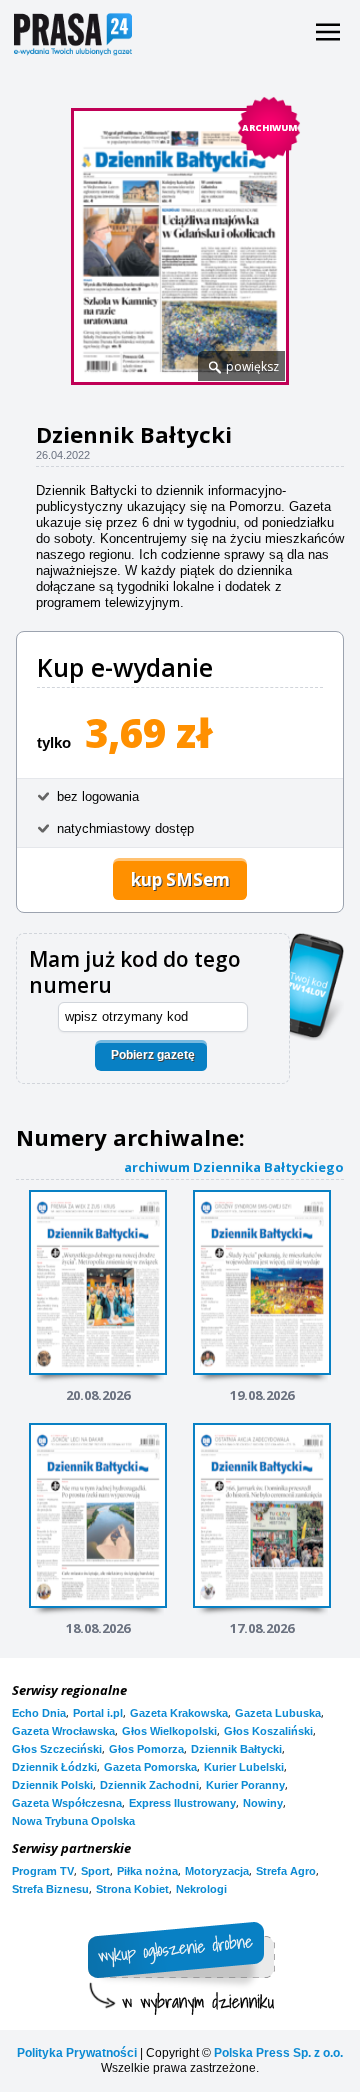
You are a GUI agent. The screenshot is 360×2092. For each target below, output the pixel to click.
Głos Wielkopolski (169, 1731)
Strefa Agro (286, 1871)
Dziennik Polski (52, 1785)
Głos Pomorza (146, 1749)
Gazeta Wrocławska (63, 1731)
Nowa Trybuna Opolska (73, 1821)
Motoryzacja (217, 1871)
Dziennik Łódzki (54, 1767)
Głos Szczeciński (57, 1749)
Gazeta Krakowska (179, 1713)
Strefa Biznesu (50, 1889)
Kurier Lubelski (244, 1767)
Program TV (43, 1871)
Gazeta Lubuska (278, 1713)
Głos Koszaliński (268, 1731)
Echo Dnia (39, 1713)
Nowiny (263, 1803)
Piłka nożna (147, 1871)
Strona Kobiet (132, 1889)
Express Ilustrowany (182, 1803)
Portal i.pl (98, 1713)
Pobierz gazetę (153, 1055)
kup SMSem (180, 879)
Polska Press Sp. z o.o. (278, 2053)
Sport (95, 1871)
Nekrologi (201, 1889)
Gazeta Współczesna (67, 1803)
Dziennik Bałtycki (236, 1749)
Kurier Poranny (245, 1785)
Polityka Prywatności (77, 2053)
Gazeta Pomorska (150, 1767)
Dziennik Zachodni (149, 1785)
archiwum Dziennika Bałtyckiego (234, 1166)
